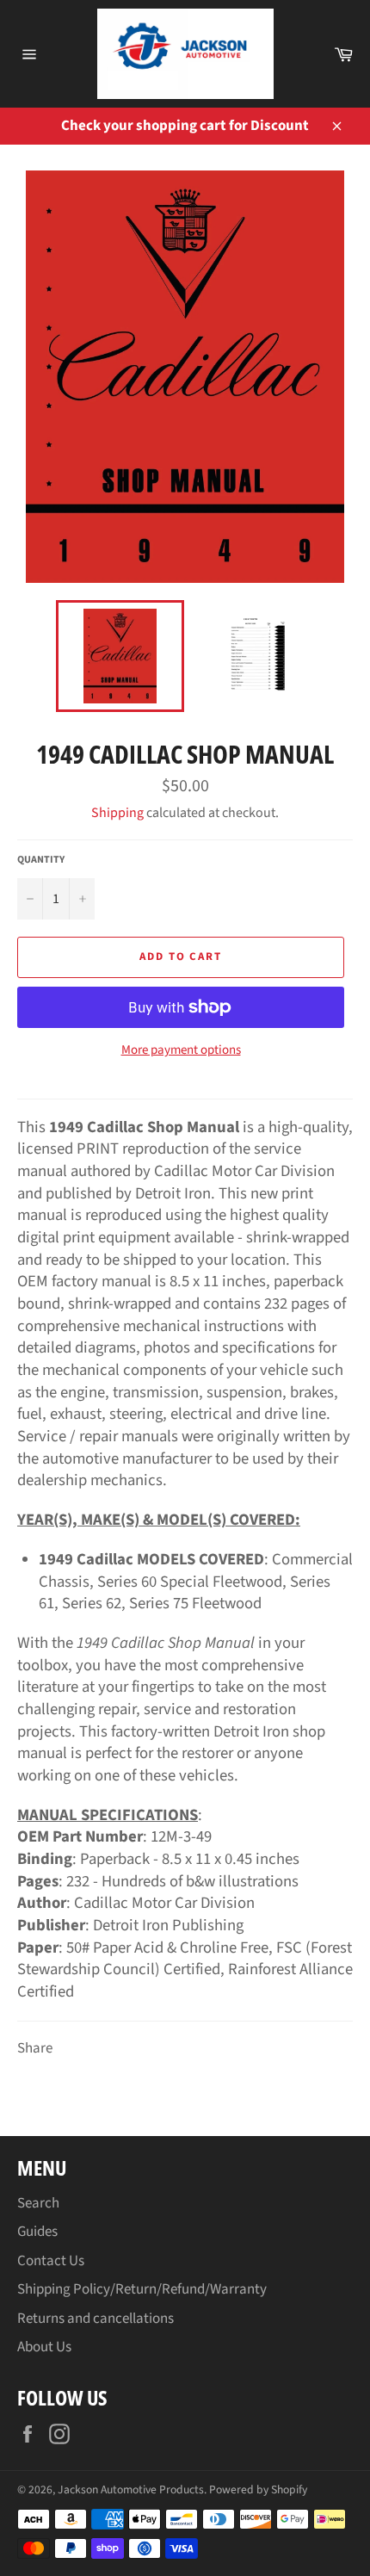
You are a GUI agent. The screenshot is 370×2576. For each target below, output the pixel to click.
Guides (37, 2232)
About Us (44, 2347)
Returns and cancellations (96, 2319)
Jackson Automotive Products (131, 2489)
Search (38, 2203)
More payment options (181, 1050)
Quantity (41, 860)
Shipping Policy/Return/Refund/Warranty (142, 2289)
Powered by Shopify (258, 2489)
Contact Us (51, 2261)
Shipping (117, 813)
